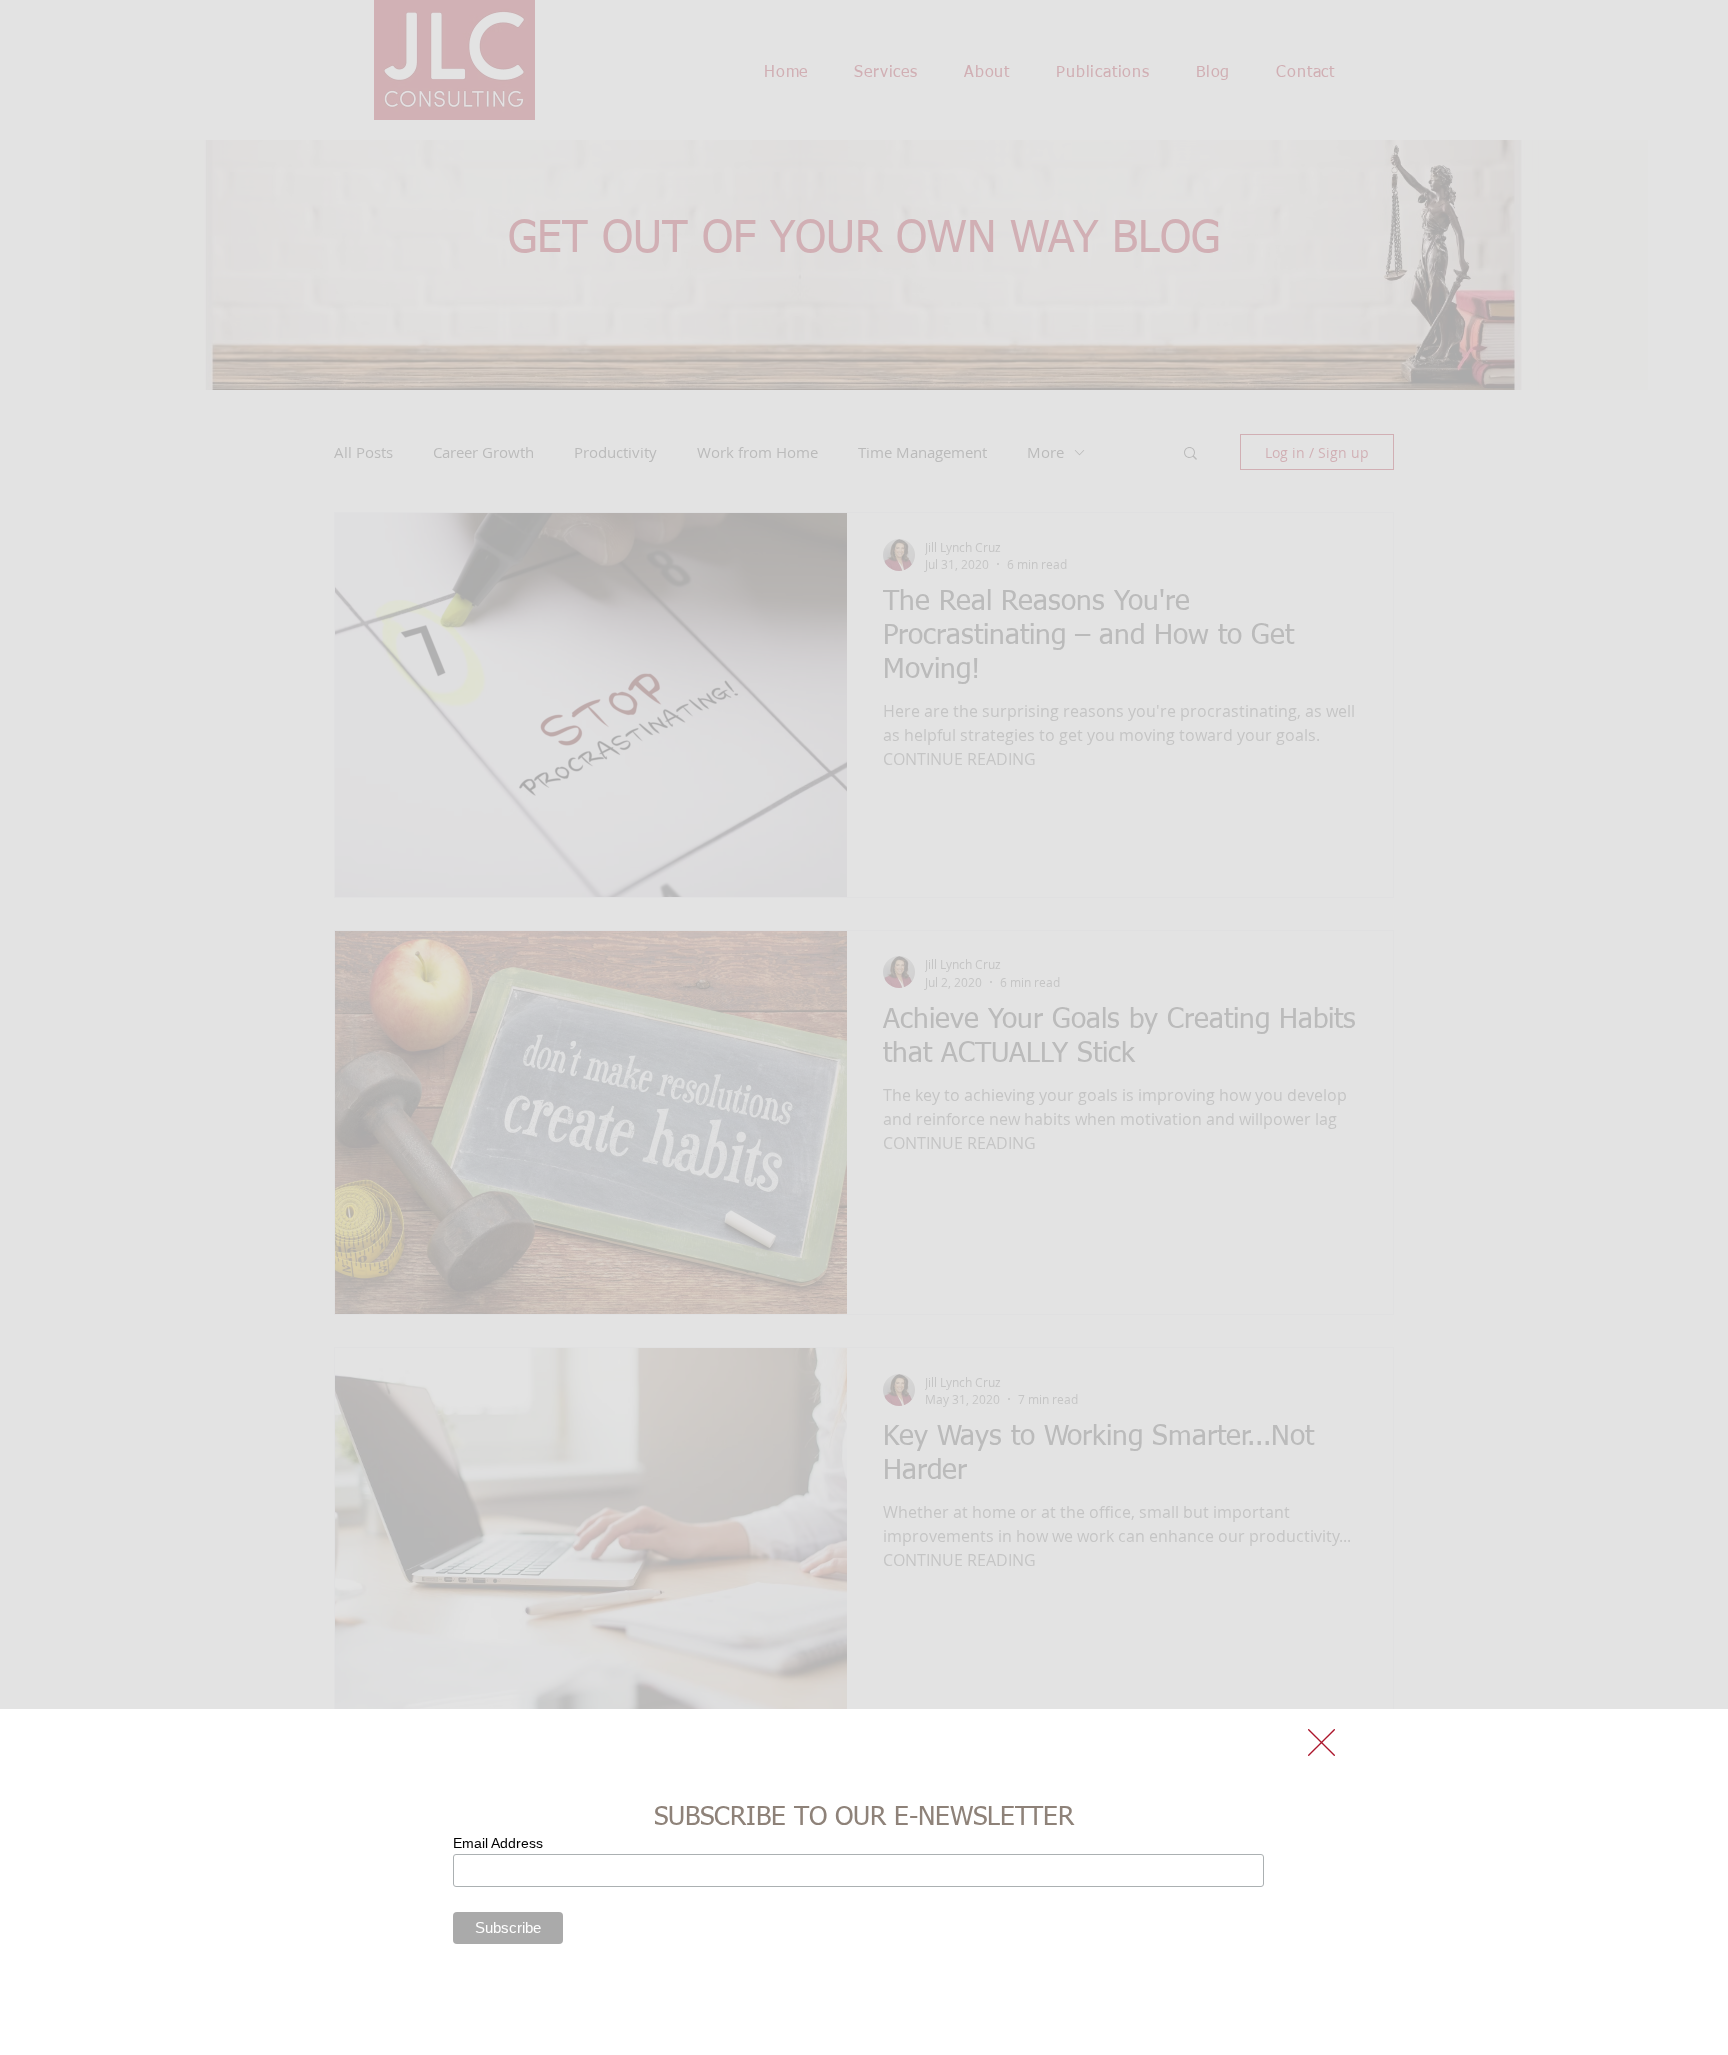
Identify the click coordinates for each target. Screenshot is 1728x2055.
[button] (1321, 1742)
